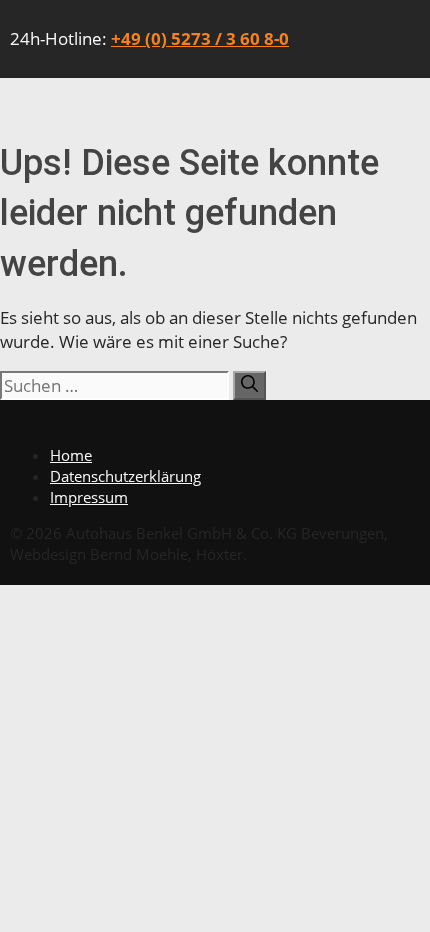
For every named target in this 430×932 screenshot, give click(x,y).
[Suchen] (249, 385)
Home (71, 455)
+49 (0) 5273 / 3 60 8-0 (200, 38)
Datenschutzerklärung (125, 476)
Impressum (89, 497)
